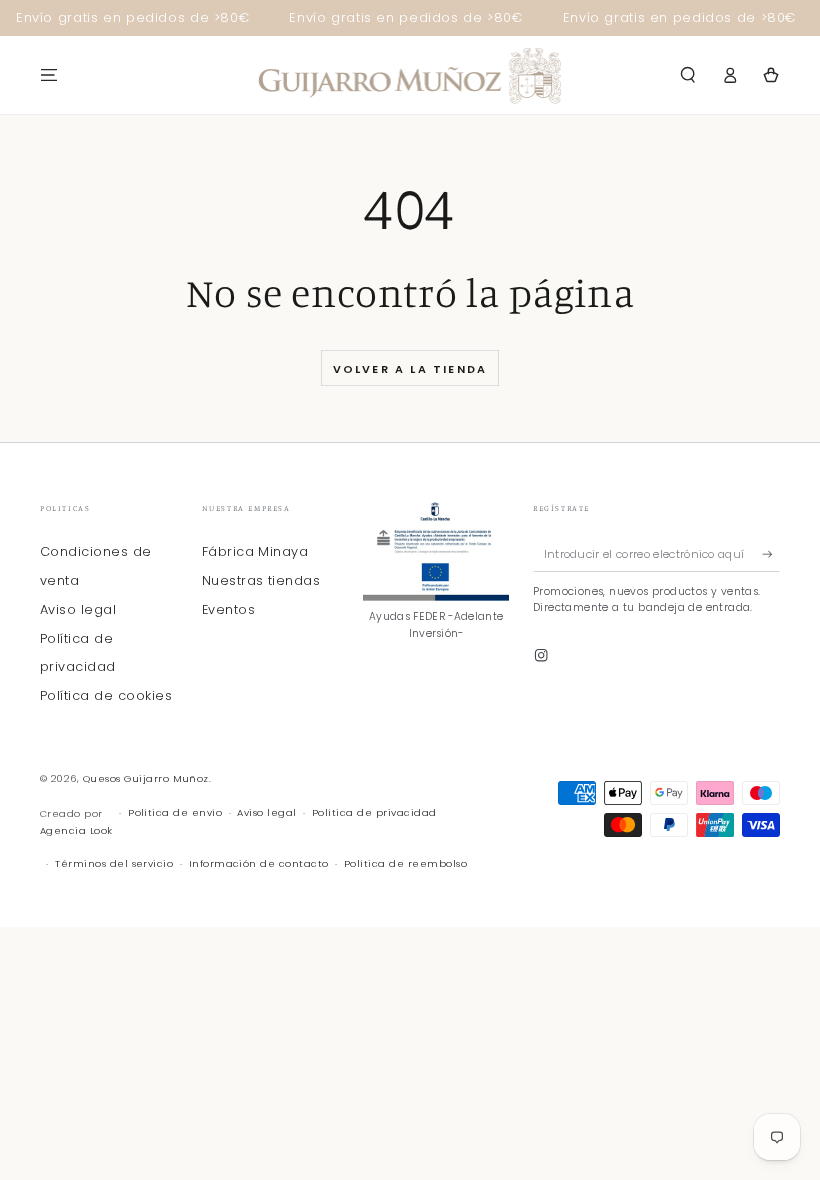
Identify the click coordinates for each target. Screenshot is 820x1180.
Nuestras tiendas (261, 580)
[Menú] (49, 74)
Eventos (228, 609)
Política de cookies (106, 695)
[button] (688, 74)
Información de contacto (259, 863)
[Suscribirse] (771, 553)
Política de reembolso (405, 863)
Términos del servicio (114, 863)
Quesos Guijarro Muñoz (146, 778)
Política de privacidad (374, 812)
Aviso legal (78, 609)
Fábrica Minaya (255, 551)
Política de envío (175, 812)
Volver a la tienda (410, 369)
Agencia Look (76, 830)
